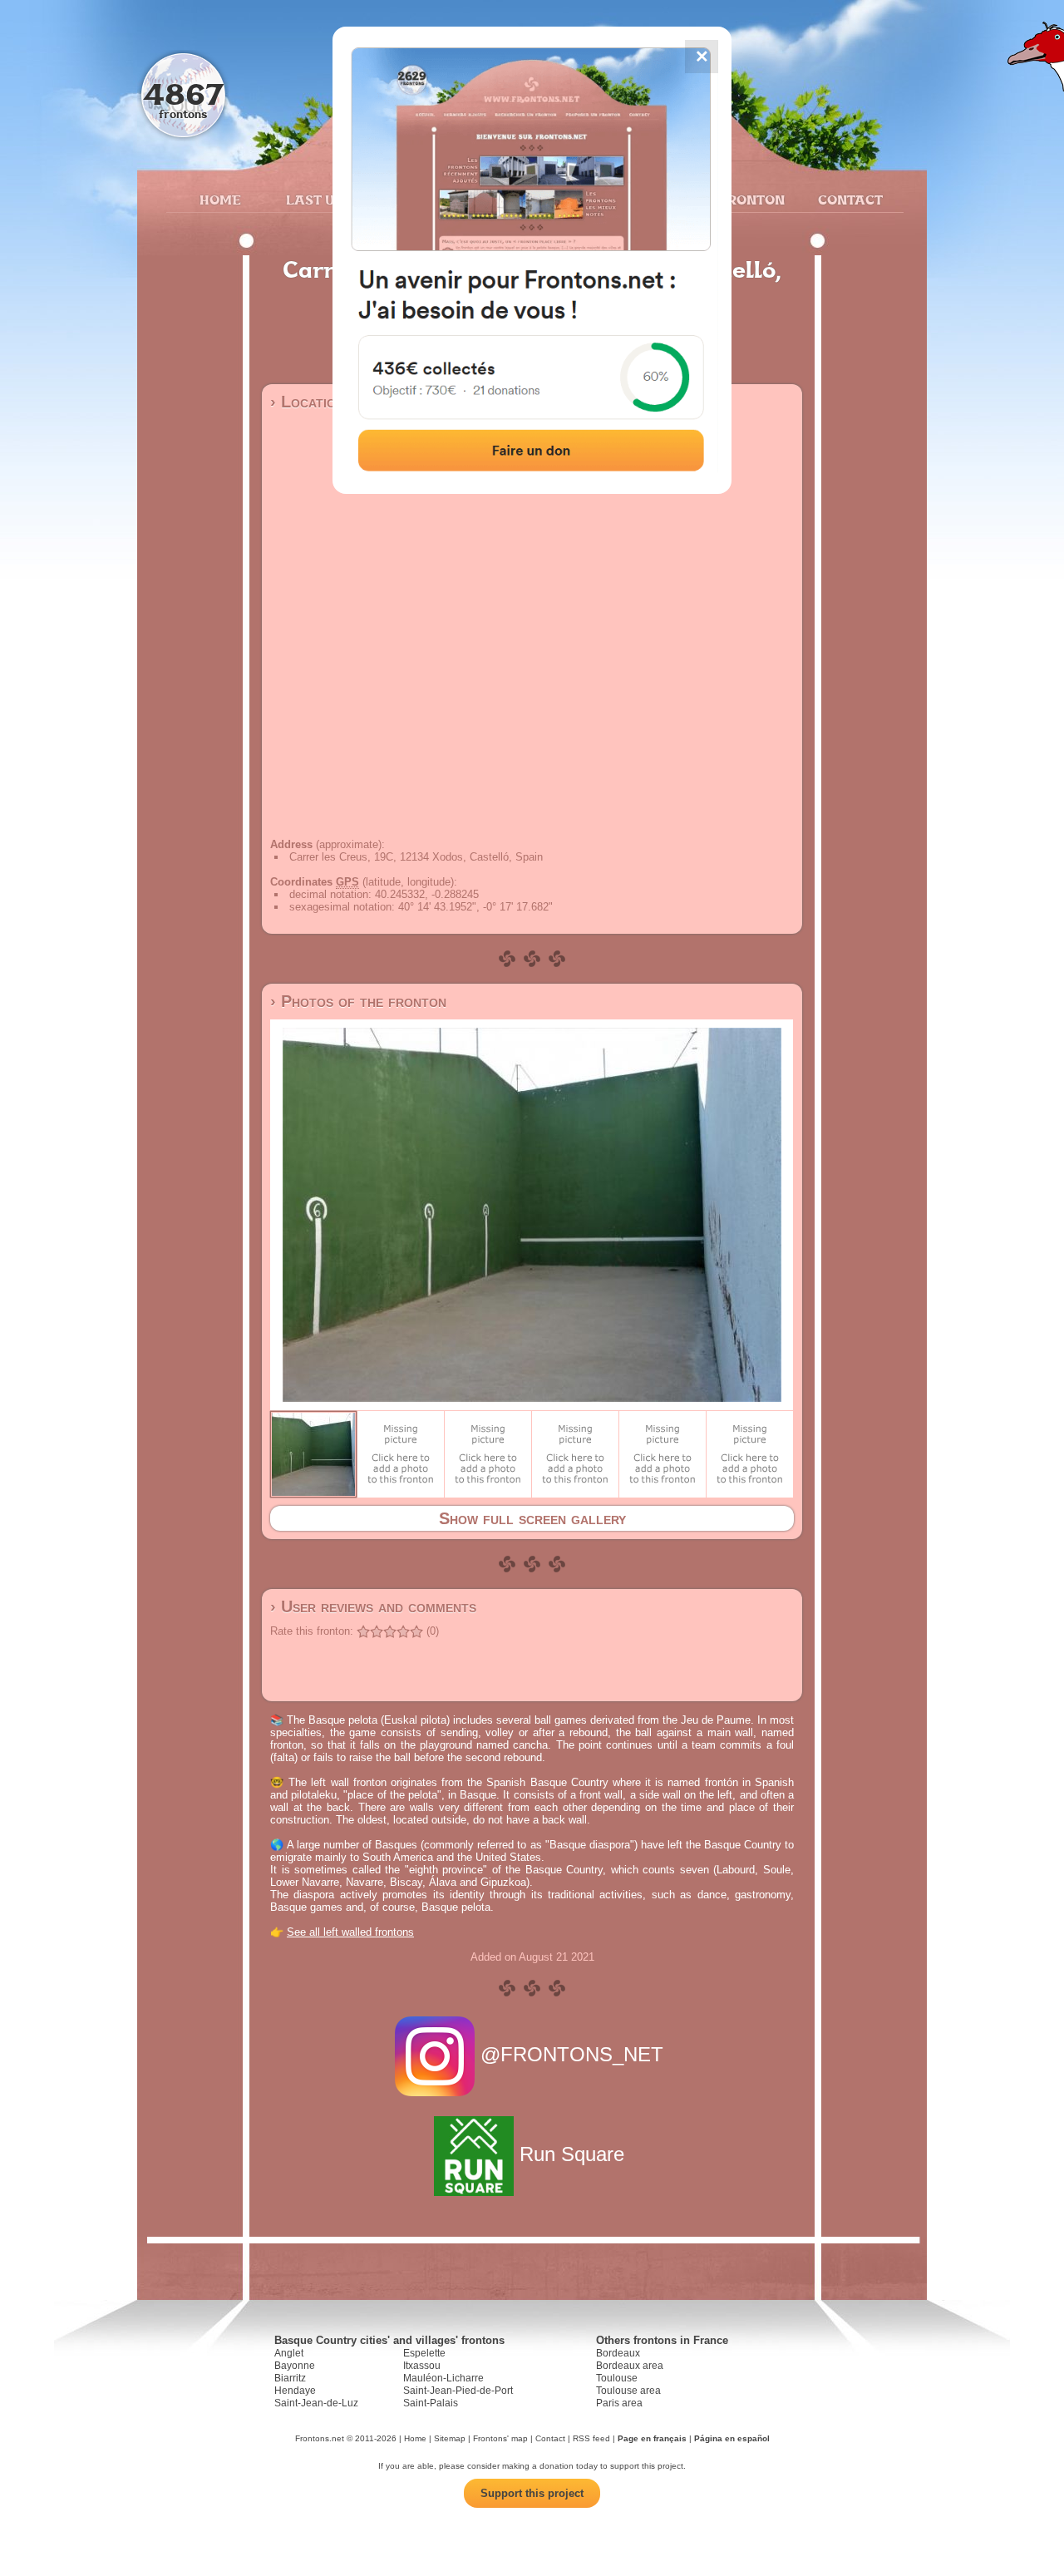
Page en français (652, 2438)
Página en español (732, 2438)
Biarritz (290, 2378)
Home (220, 200)
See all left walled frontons (350, 1932)
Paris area (619, 2403)
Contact (848, 200)
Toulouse (617, 2378)
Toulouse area (628, 2391)
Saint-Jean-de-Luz (316, 2403)
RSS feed (591, 2438)
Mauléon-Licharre (443, 2378)
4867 (183, 94)
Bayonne (295, 2366)
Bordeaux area (630, 2366)
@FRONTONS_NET (572, 2054)
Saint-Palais (431, 2403)
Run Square (572, 2154)
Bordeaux (618, 2353)
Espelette (424, 2353)
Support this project (532, 2493)
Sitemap (450, 2438)
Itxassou (422, 2366)
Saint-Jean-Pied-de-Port (458, 2391)
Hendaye (295, 2391)
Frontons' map (500, 2438)
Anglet (289, 2353)
